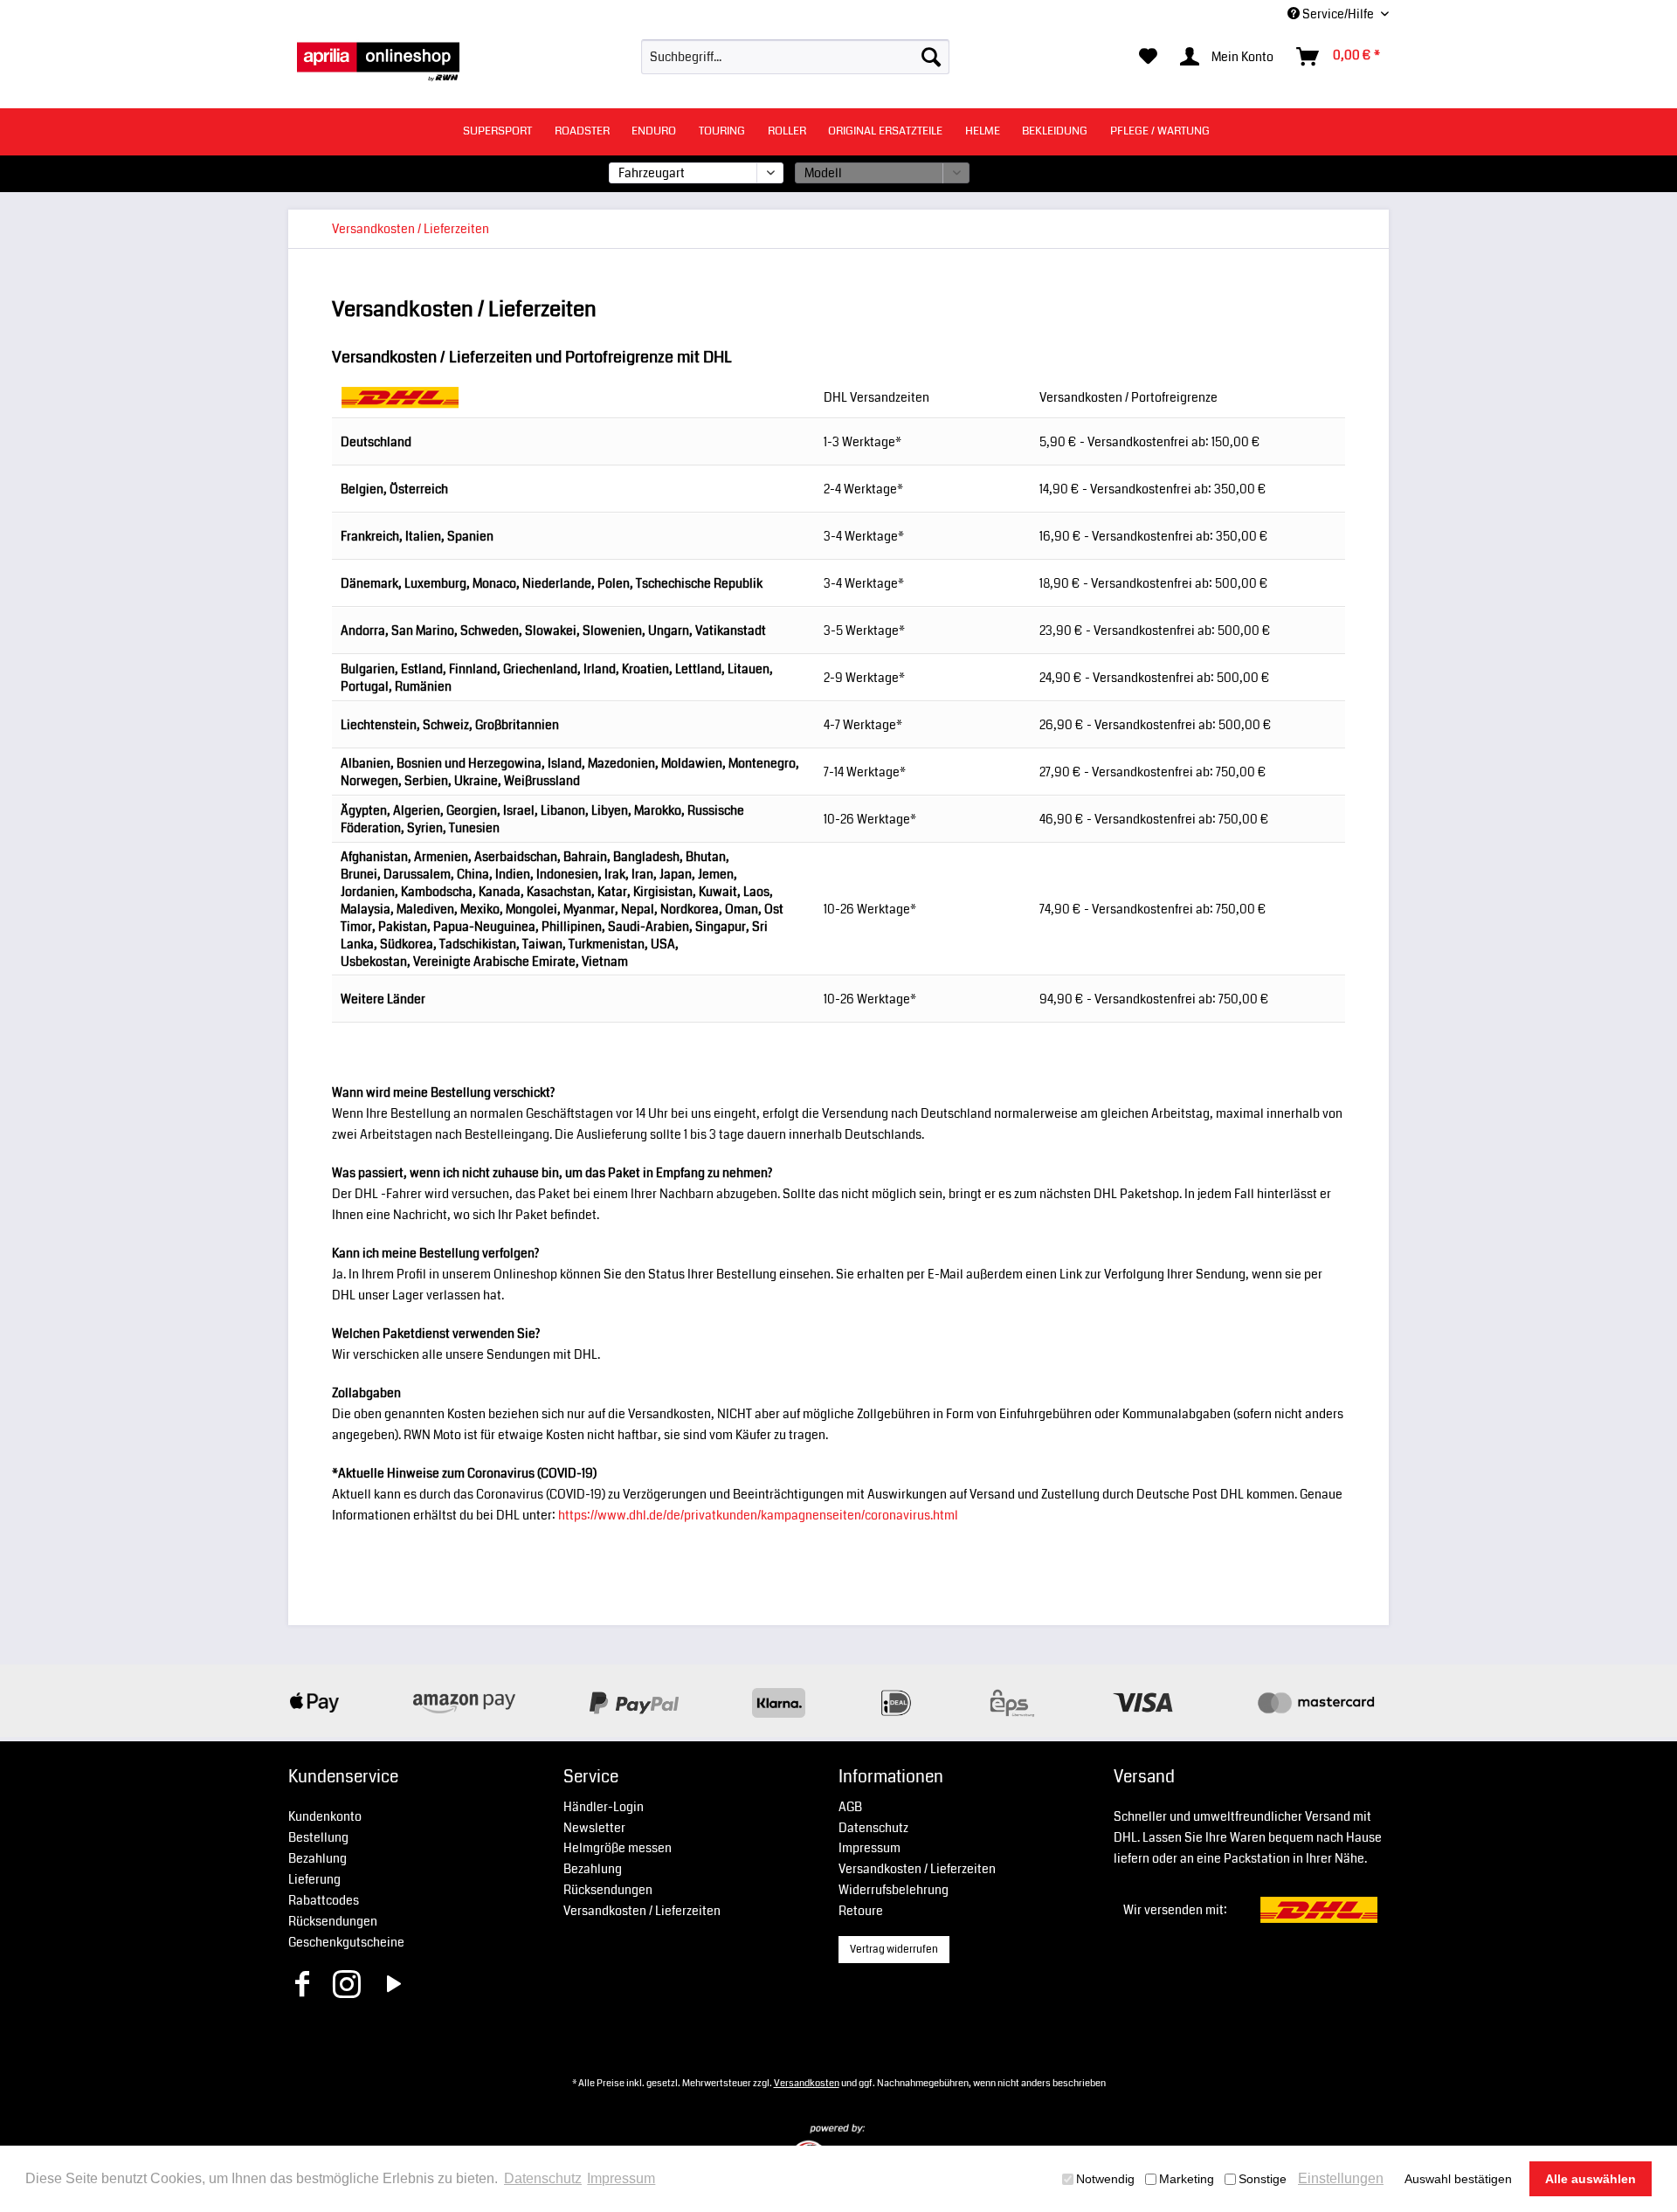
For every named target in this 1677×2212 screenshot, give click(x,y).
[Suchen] (931, 57)
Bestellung (318, 1837)
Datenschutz (873, 1828)
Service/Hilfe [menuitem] (1338, 14)
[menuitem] (795, 57)
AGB (850, 1807)
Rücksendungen (333, 1921)
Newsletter (594, 1828)
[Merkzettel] (1148, 57)
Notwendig (1105, 2179)
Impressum (870, 1848)
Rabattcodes (324, 1900)
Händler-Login (604, 1807)
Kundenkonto (325, 1816)
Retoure (861, 1911)
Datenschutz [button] (543, 2178)
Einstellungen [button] (1341, 2178)
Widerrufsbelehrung (894, 1890)
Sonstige (1263, 2179)
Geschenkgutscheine (346, 1942)
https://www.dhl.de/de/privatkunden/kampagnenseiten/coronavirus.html (758, 1515)
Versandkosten (807, 2083)
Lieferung (314, 1879)
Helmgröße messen (618, 1848)
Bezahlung (317, 1858)
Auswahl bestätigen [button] (1458, 2179)
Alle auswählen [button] (1591, 2179)
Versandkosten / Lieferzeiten (642, 1911)
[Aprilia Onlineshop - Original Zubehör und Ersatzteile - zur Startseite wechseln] (378, 61)
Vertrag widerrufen (894, 1950)
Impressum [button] (621, 2178)
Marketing (1187, 2179)
